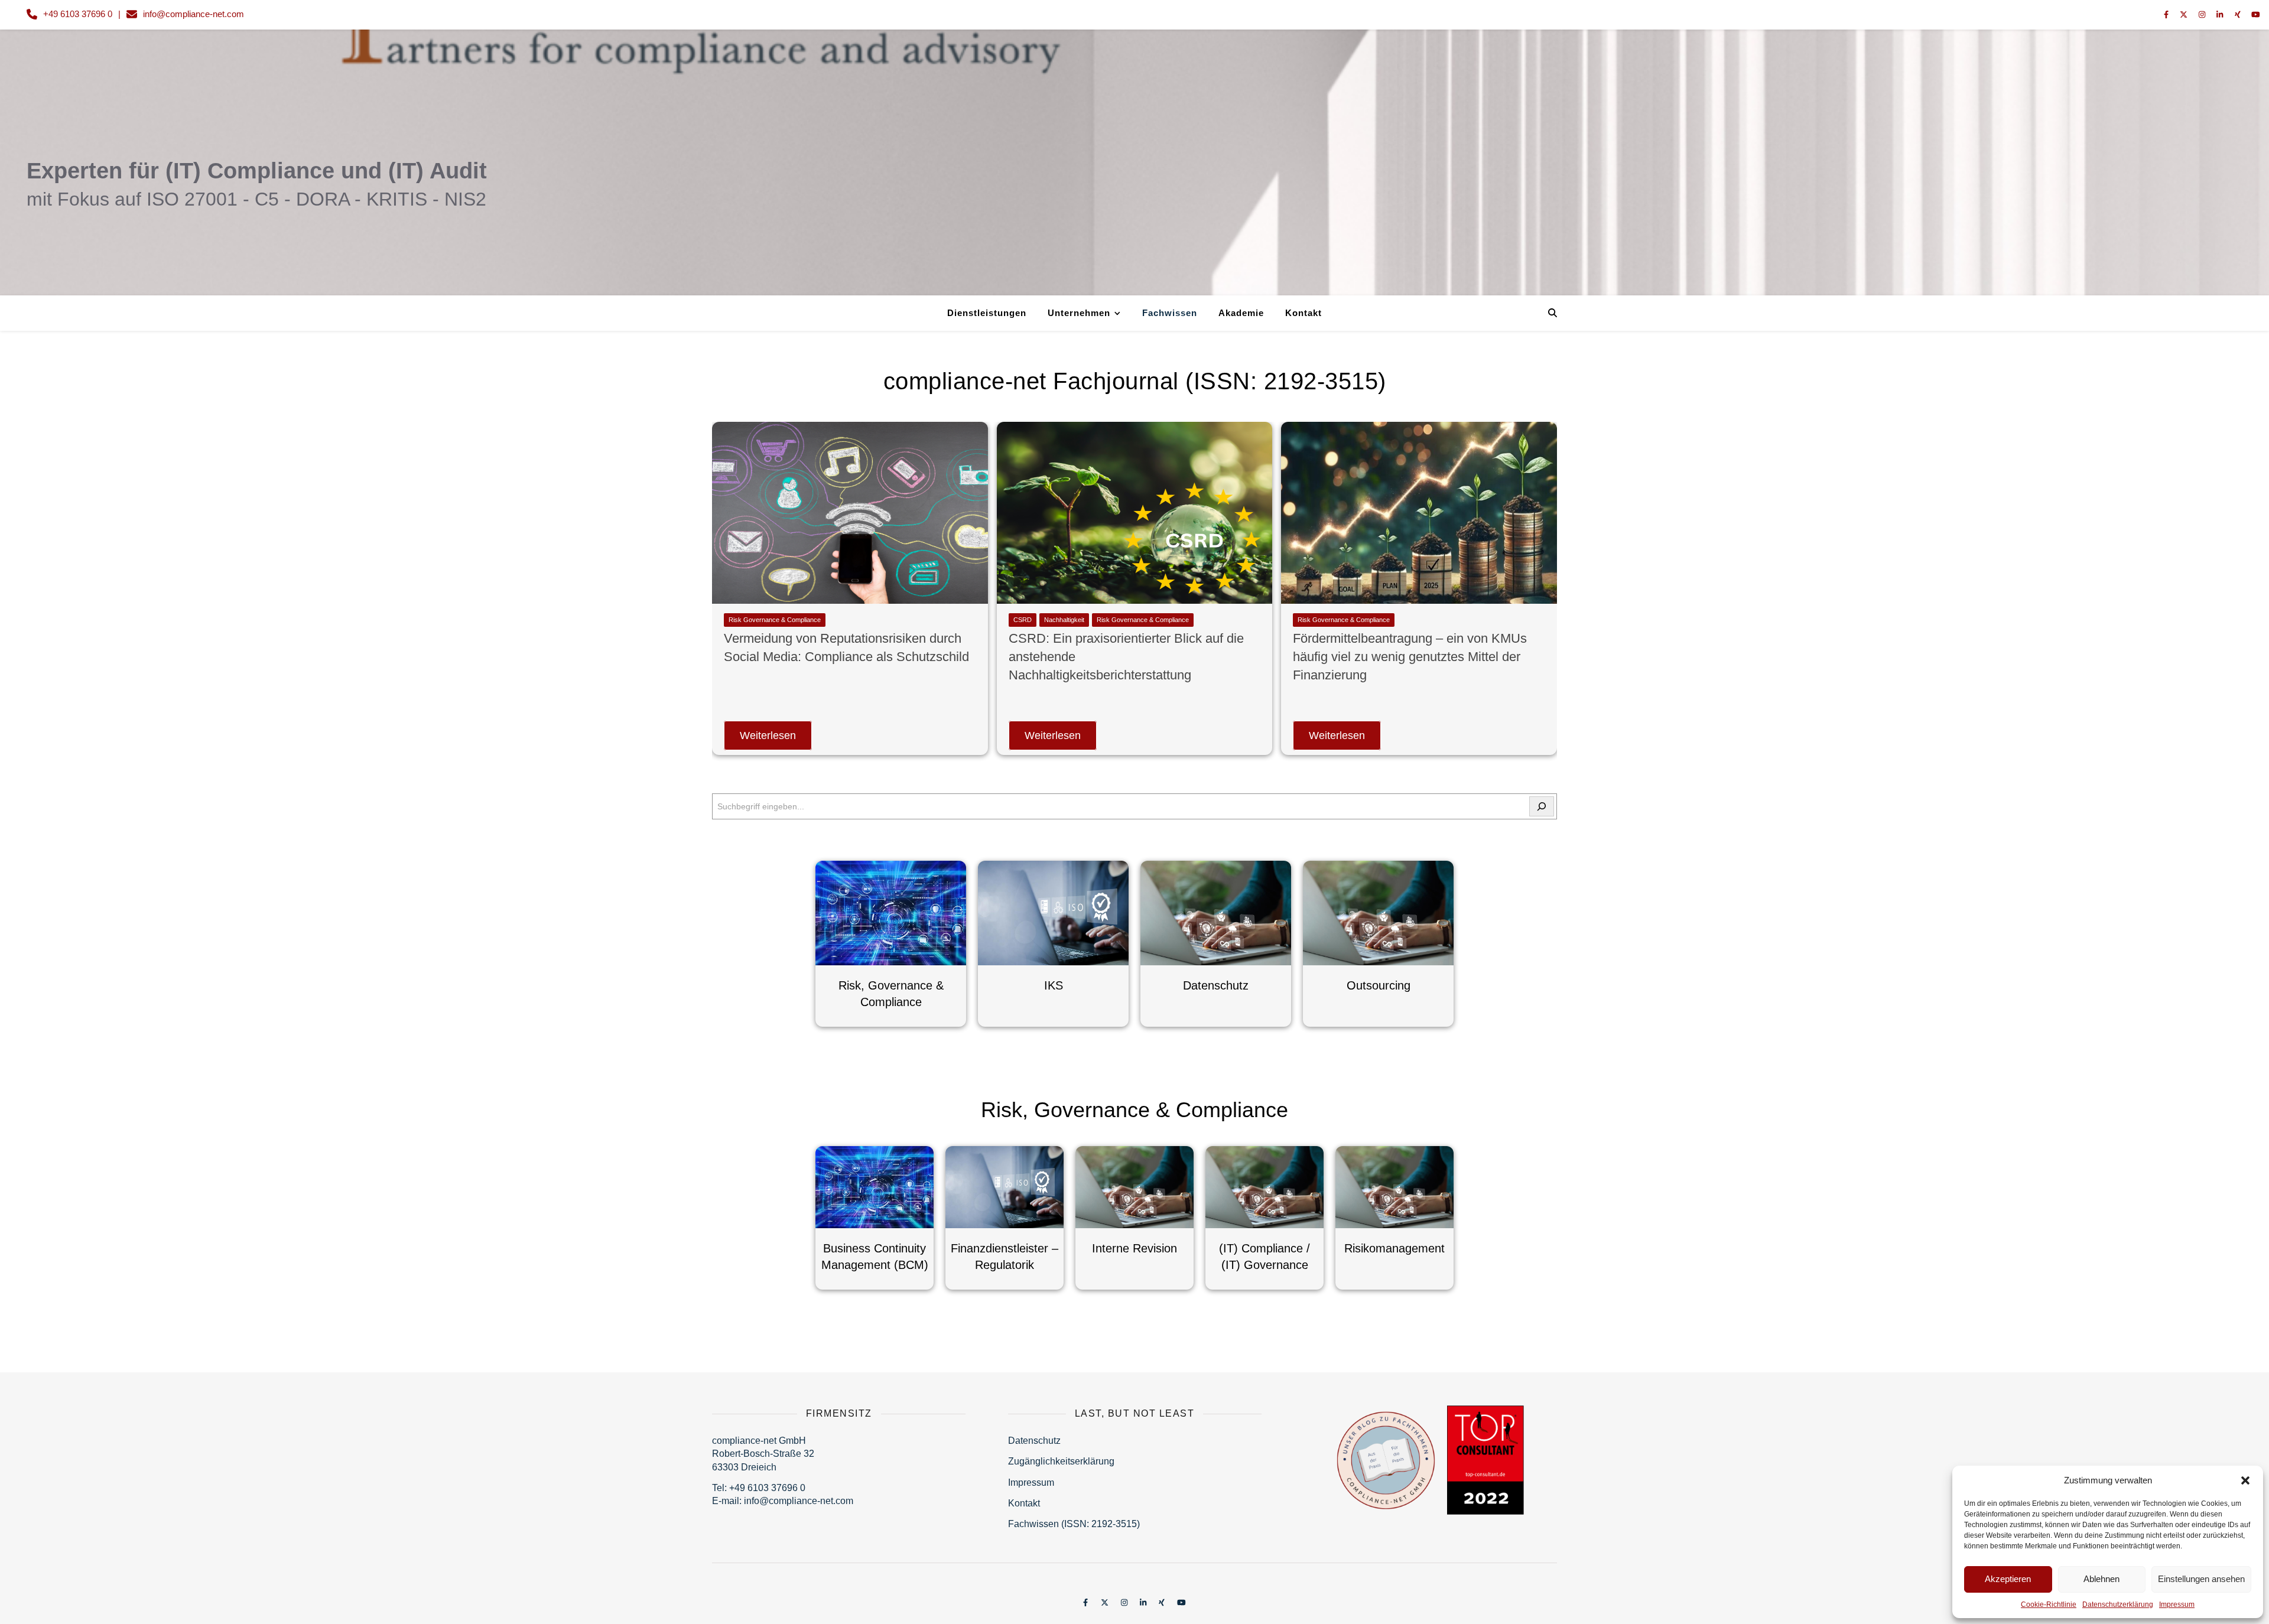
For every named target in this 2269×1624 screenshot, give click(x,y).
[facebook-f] (2167, 14)
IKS (1054, 985)
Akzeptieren (2008, 1579)
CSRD (1023, 620)
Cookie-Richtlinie (2049, 1605)
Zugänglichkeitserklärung (1061, 1461)
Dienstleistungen (987, 313)
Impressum (2177, 1605)
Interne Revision (1134, 1248)
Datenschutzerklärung (2118, 1605)
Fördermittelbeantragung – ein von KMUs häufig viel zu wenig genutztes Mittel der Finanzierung (1410, 657)
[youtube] (2256, 14)
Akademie (1241, 313)
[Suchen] (1542, 806)
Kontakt (1303, 313)
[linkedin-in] (2221, 14)
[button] (2245, 1480)
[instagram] (2203, 14)
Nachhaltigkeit (1064, 620)
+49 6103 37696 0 (78, 14)
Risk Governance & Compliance (775, 620)
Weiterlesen (768, 735)
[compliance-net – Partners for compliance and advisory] (1134, 177)
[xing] (2239, 14)
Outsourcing (1379, 985)
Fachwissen (1170, 313)
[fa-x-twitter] (2185, 14)
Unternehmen (1079, 313)
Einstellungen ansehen (2201, 1579)
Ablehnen (2101, 1579)
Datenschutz (1216, 985)
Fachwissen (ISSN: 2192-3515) (1074, 1524)
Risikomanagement (1394, 1248)
